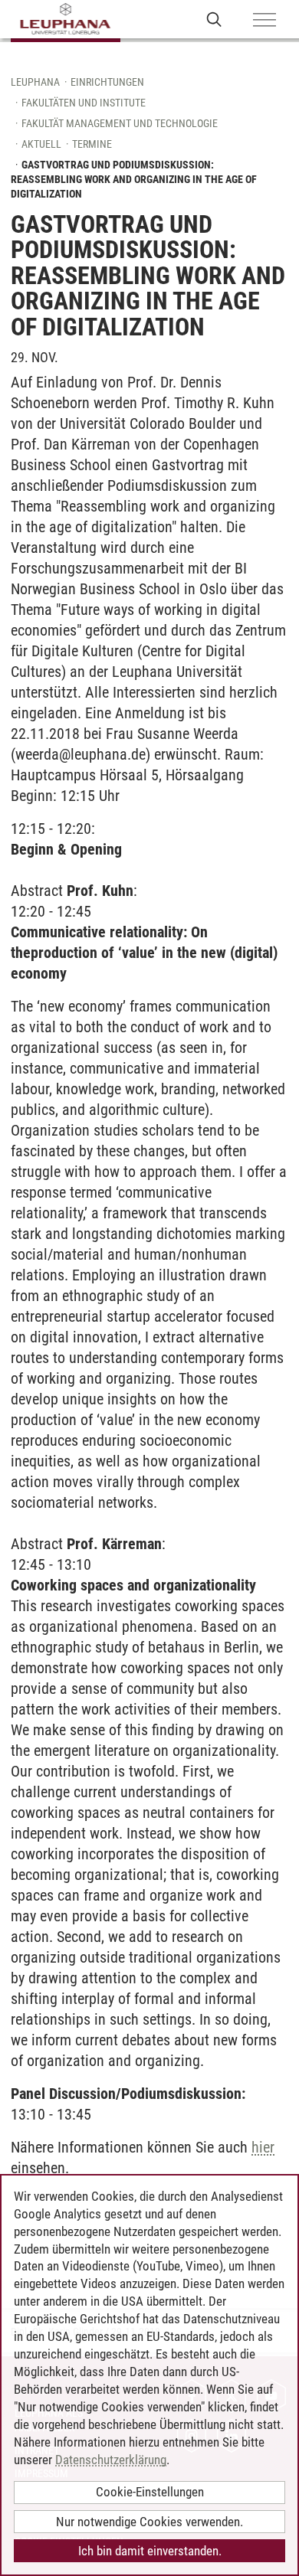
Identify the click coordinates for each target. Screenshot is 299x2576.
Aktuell (41, 144)
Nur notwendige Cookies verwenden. (149, 2522)
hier (263, 2147)
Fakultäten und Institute (84, 103)
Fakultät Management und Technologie (120, 123)
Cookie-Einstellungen (150, 2492)
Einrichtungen (107, 82)
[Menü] (264, 21)
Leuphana (35, 82)
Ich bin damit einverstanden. (150, 2551)
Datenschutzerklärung (111, 2460)
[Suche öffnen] (214, 19)
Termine (92, 144)
